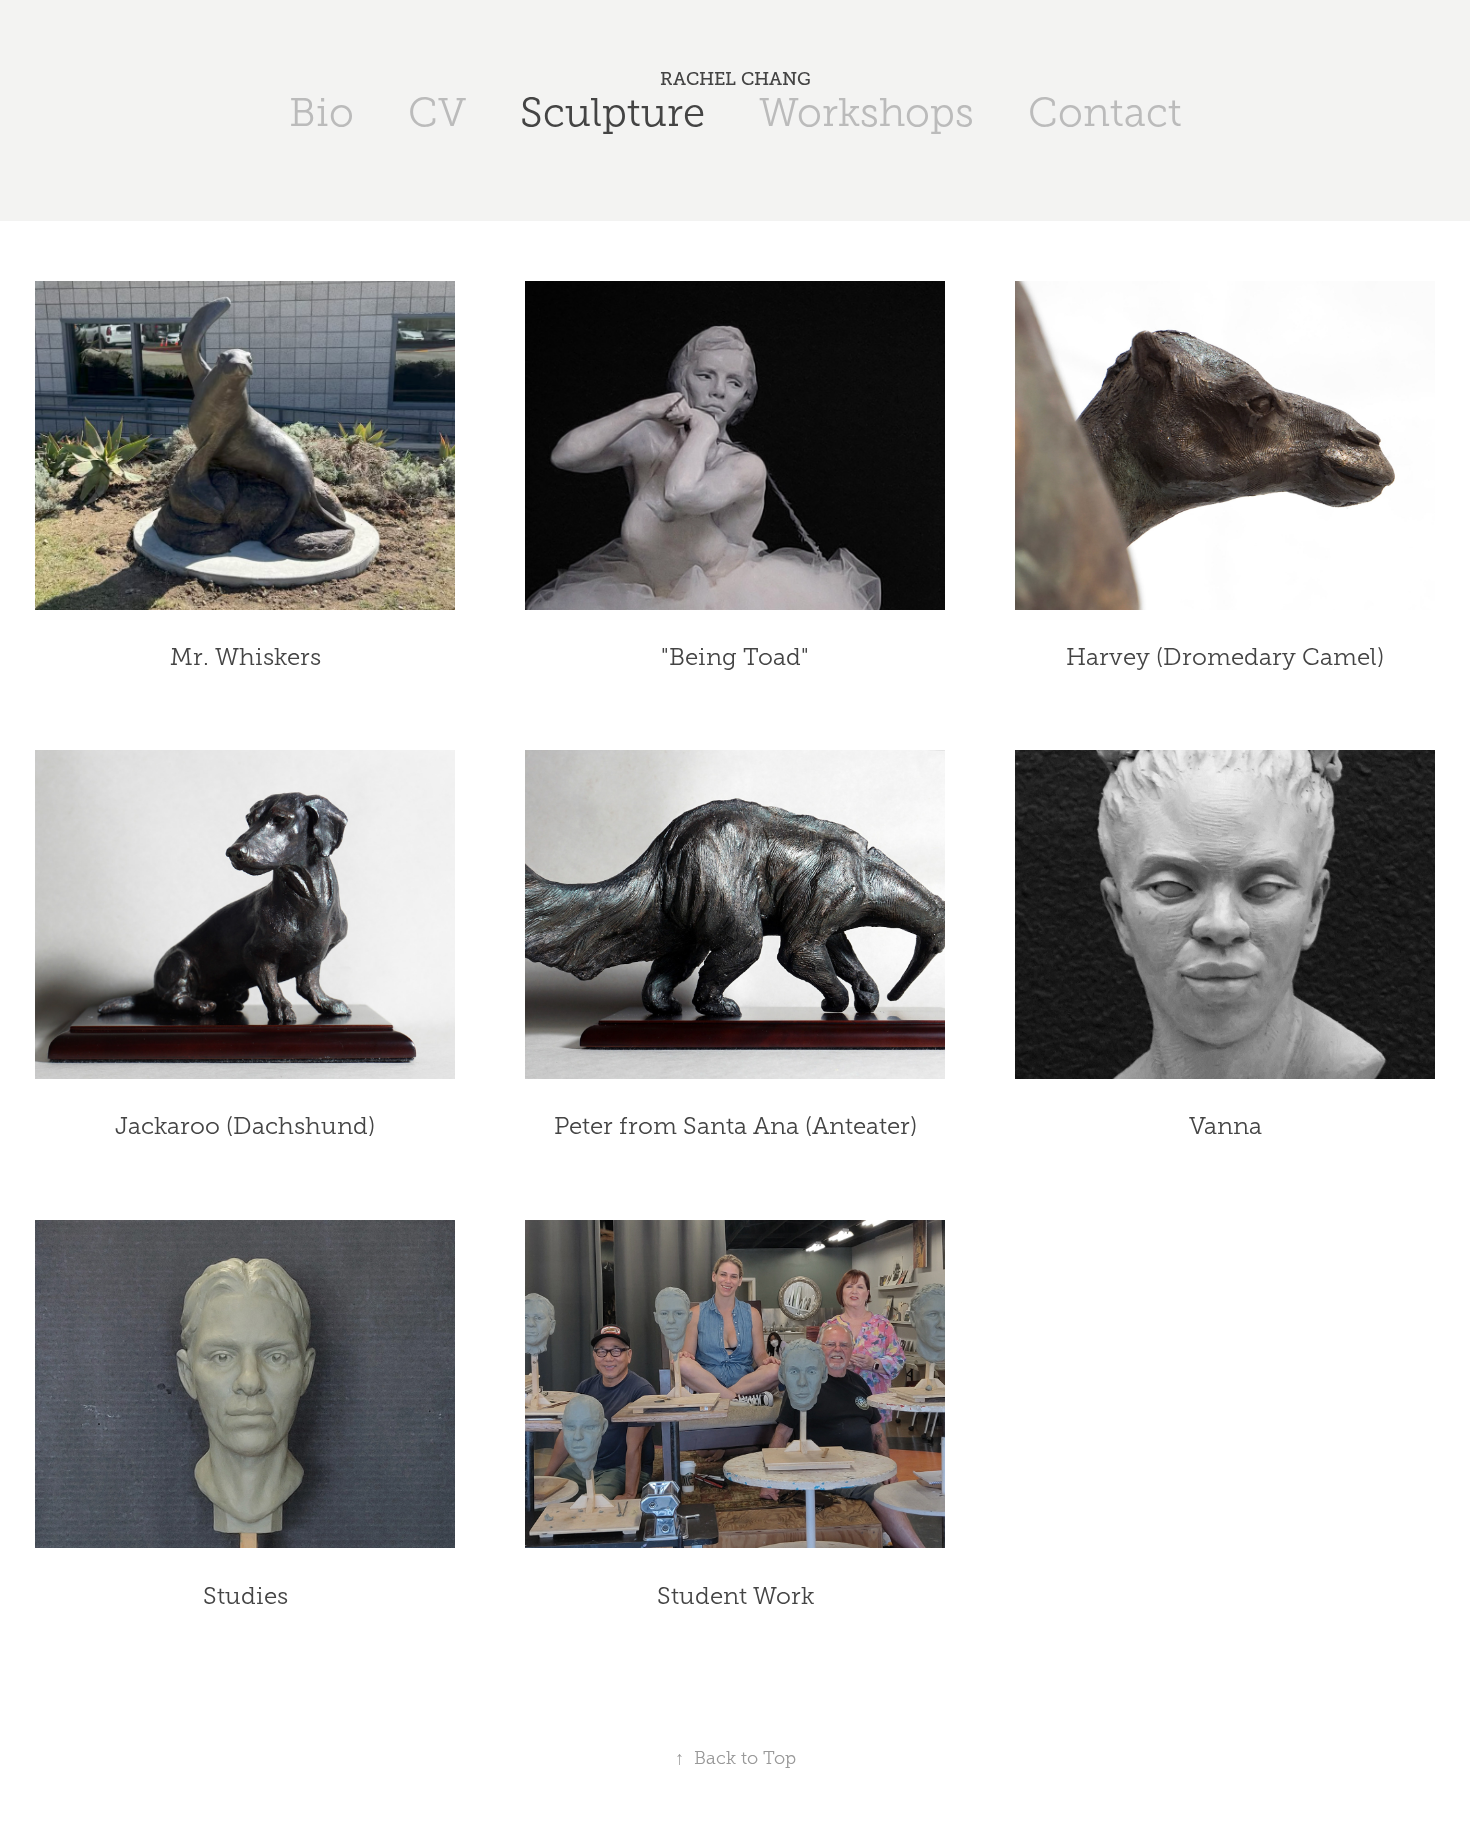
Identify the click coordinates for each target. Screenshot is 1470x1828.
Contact (1105, 112)
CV (437, 112)
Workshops (866, 112)
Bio (321, 112)
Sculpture (612, 112)
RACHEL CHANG (735, 79)
